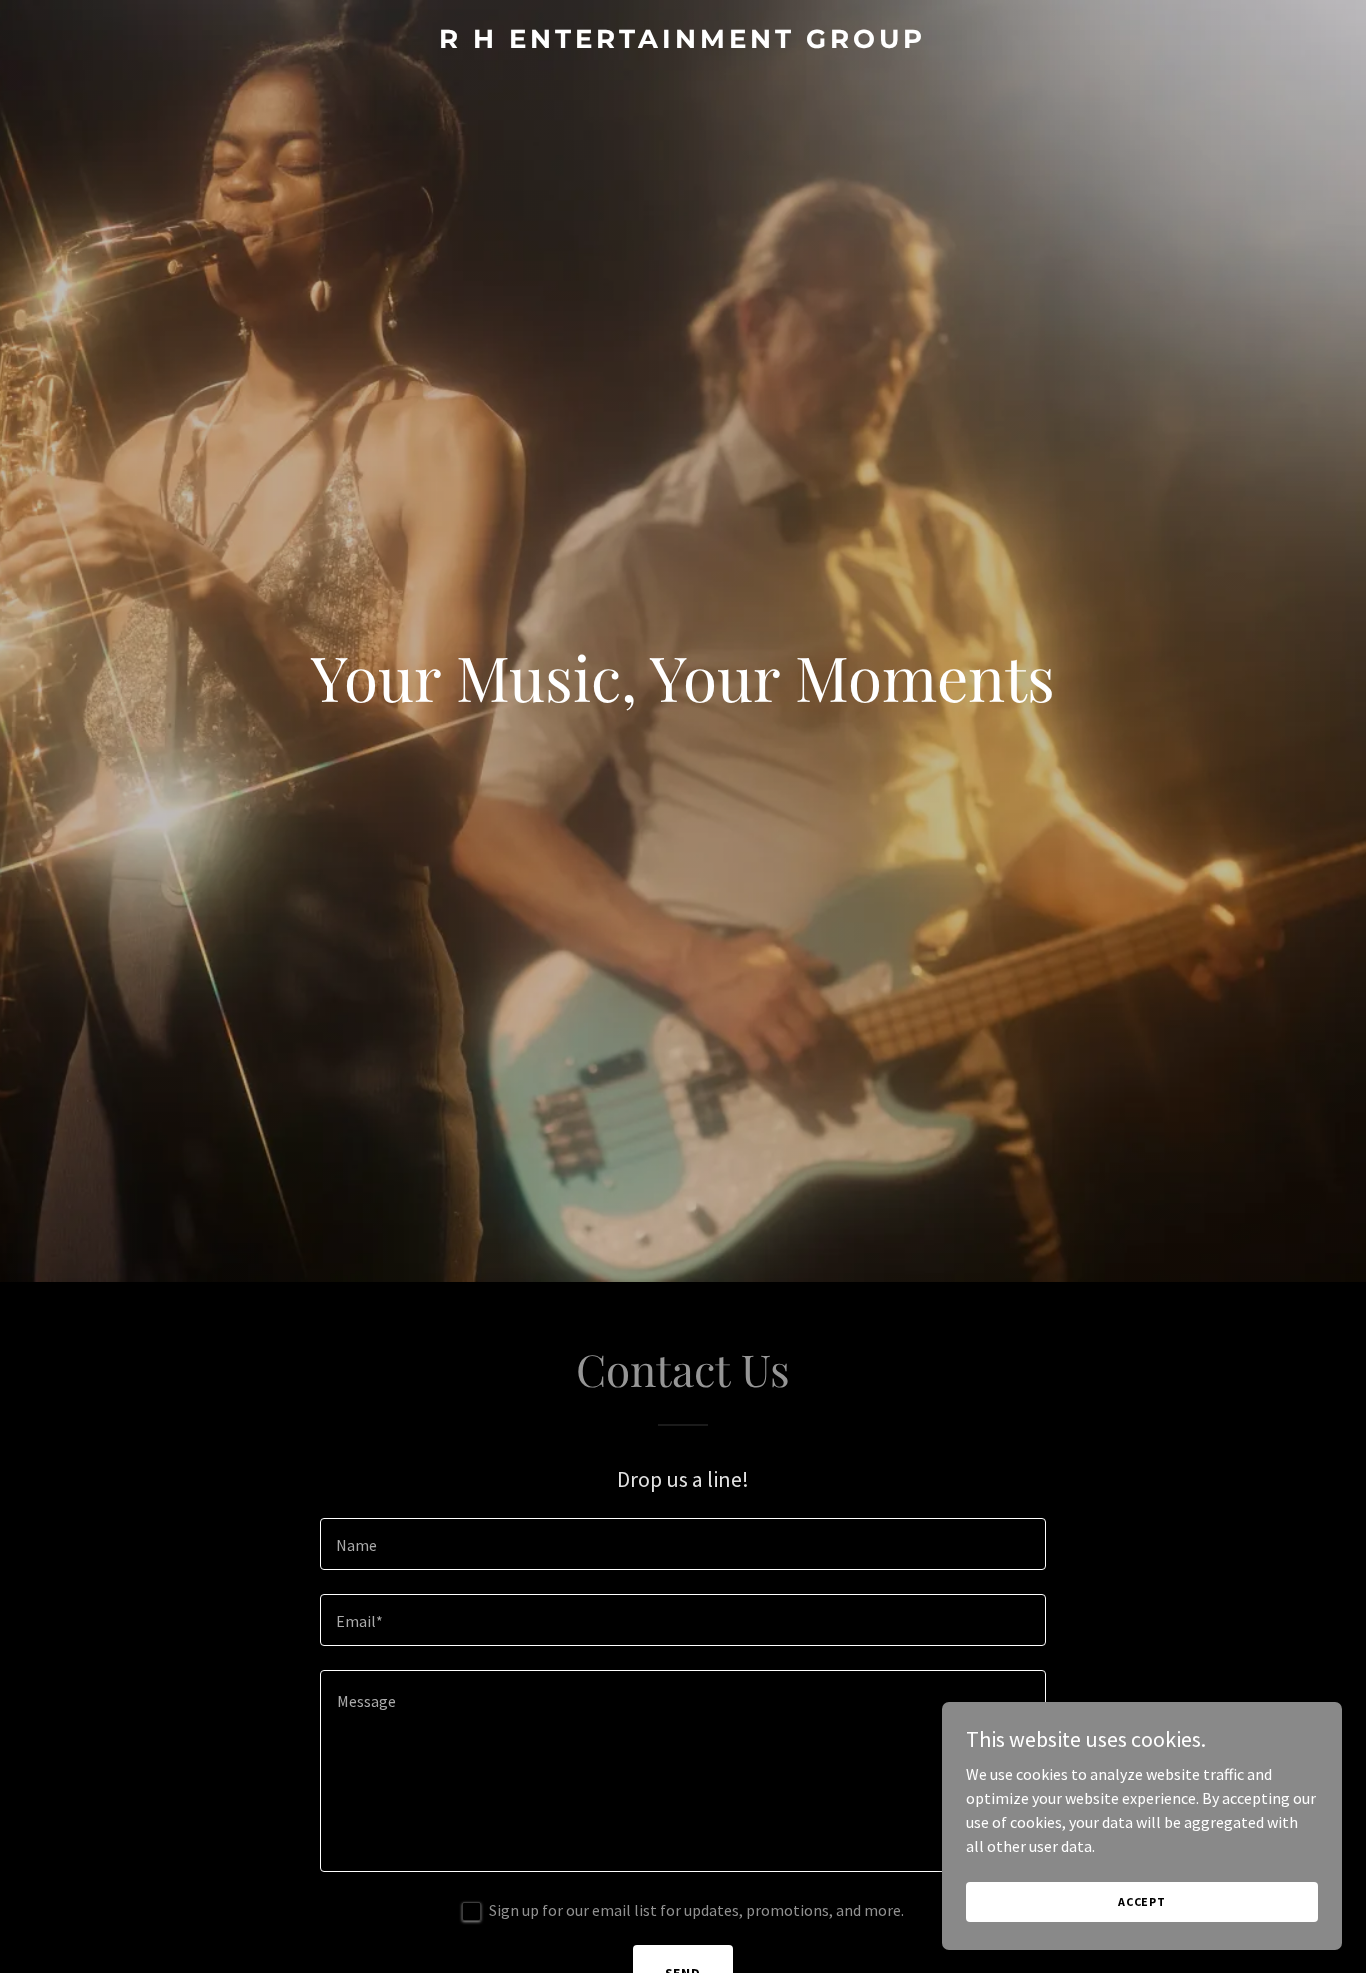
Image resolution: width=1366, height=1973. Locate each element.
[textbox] (682, 1544)
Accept (1142, 1901)
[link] (683, 42)
